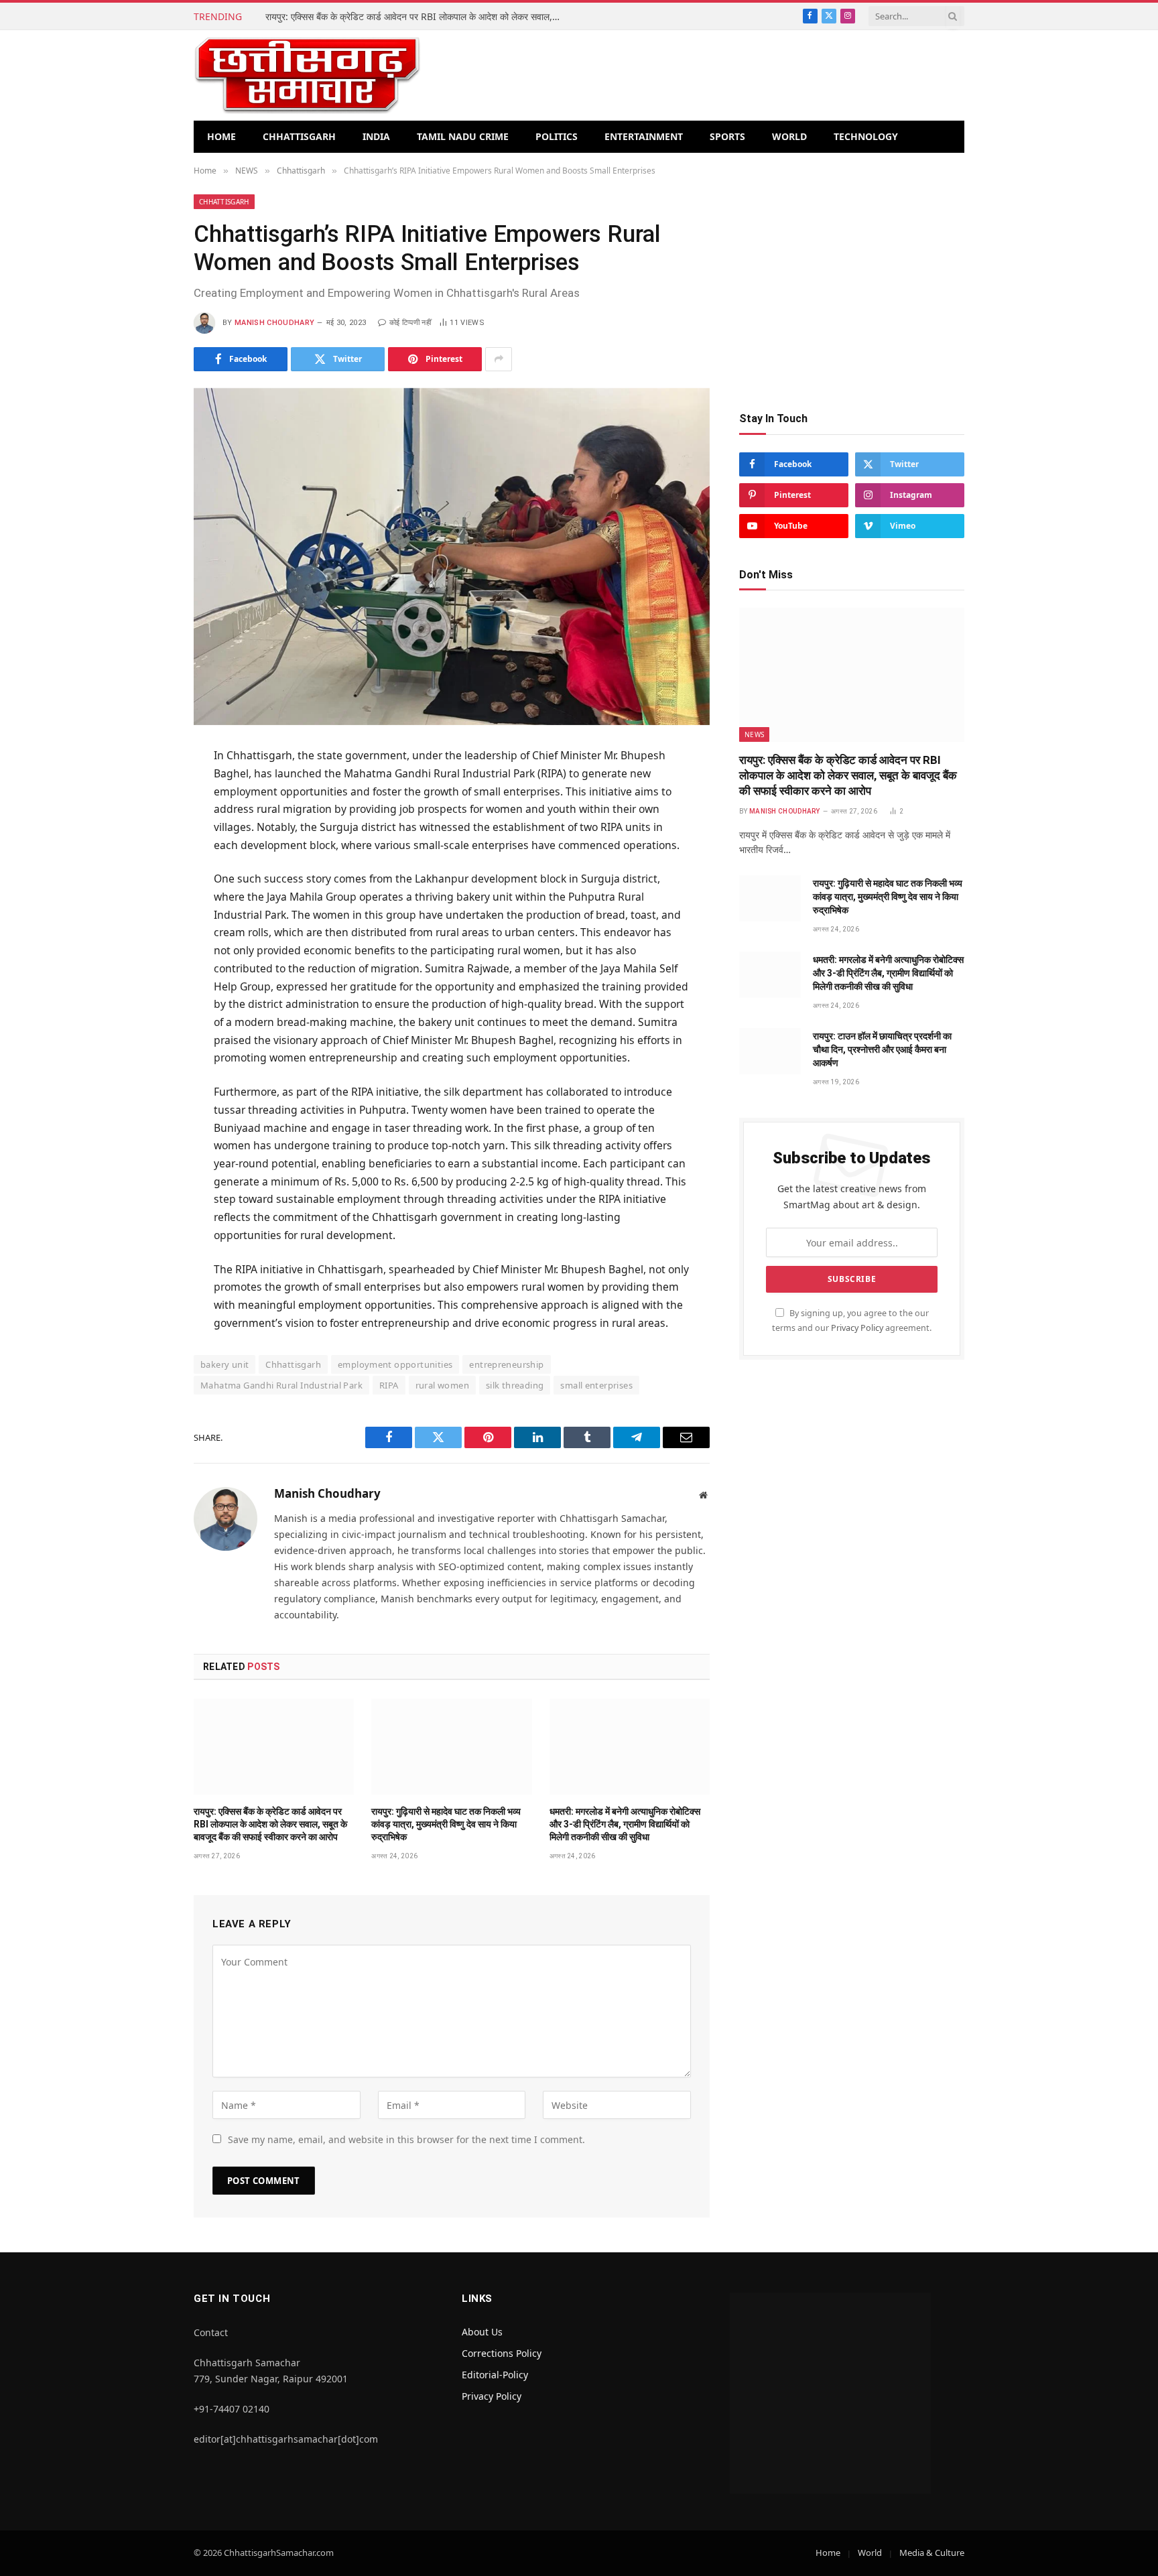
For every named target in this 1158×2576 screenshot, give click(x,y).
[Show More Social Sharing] (499, 359)
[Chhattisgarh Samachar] (307, 75)
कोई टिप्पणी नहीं (410, 323)
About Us (482, 2332)
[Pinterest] (146, 889)
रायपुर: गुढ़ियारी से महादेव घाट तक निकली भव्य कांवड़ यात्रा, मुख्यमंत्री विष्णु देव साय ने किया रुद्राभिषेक (446, 1824)
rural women (442, 1385)
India (376, 136)
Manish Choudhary (274, 323)
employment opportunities (395, 1364)
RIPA (389, 1385)
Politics (557, 136)
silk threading (515, 1385)
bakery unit (224, 1364)
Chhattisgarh (299, 136)
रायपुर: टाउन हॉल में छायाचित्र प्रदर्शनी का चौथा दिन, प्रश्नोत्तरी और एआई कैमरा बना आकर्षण (882, 1049)
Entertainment (644, 136)
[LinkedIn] (146, 856)
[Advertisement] (852, 288)
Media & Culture (932, 2553)
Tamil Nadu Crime (463, 136)
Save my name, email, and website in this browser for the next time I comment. (406, 2139)
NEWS (754, 734)
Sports (727, 136)
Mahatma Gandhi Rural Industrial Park (281, 1385)
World (789, 136)
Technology (866, 136)
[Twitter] (146, 824)
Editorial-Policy (495, 2375)
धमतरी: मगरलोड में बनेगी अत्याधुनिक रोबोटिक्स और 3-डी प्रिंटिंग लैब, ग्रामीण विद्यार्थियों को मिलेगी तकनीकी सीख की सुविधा (625, 1824)
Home (221, 136)
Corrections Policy (502, 2353)
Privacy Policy (857, 1328)
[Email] (146, 922)
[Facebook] (146, 791)
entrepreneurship (506, 1364)
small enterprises (596, 1385)
